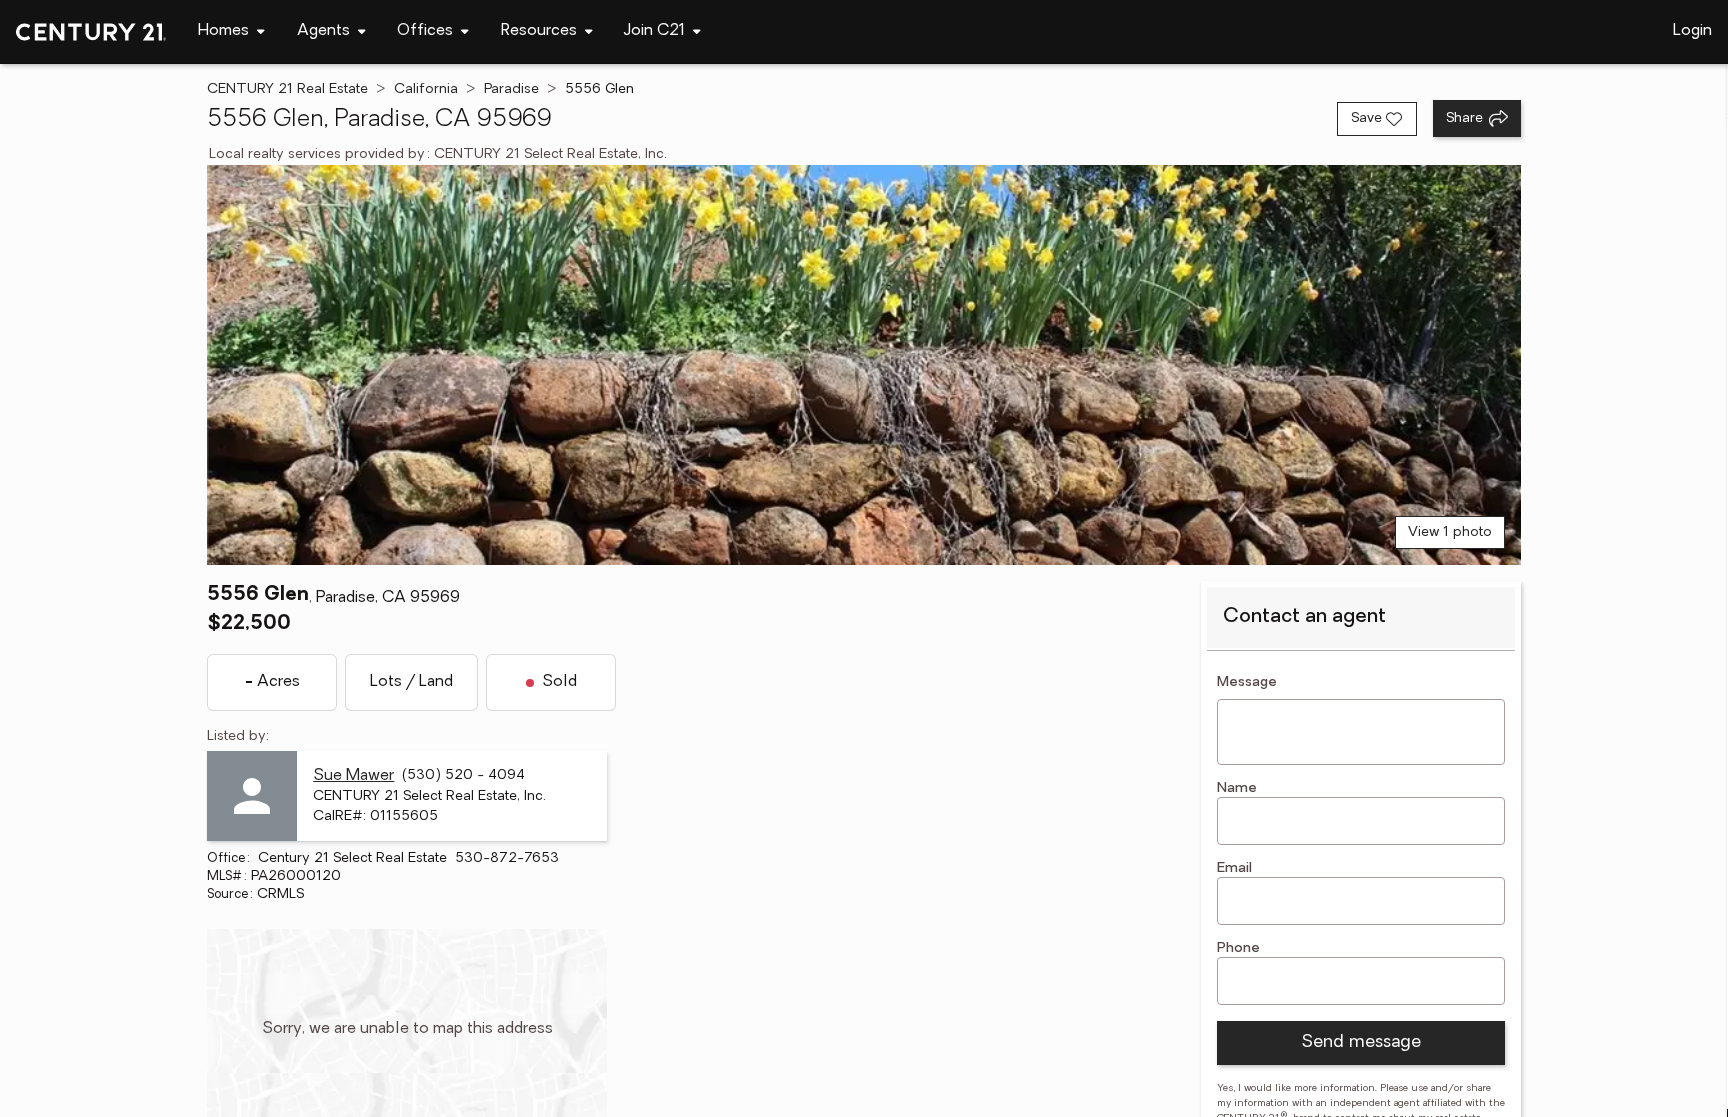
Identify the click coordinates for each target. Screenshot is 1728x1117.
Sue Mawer (353, 776)
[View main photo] (863, 365)
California (426, 89)
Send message (1361, 1043)
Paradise (511, 89)
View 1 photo (1450, 532)
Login (1692, 31)
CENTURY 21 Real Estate (287, 89)
